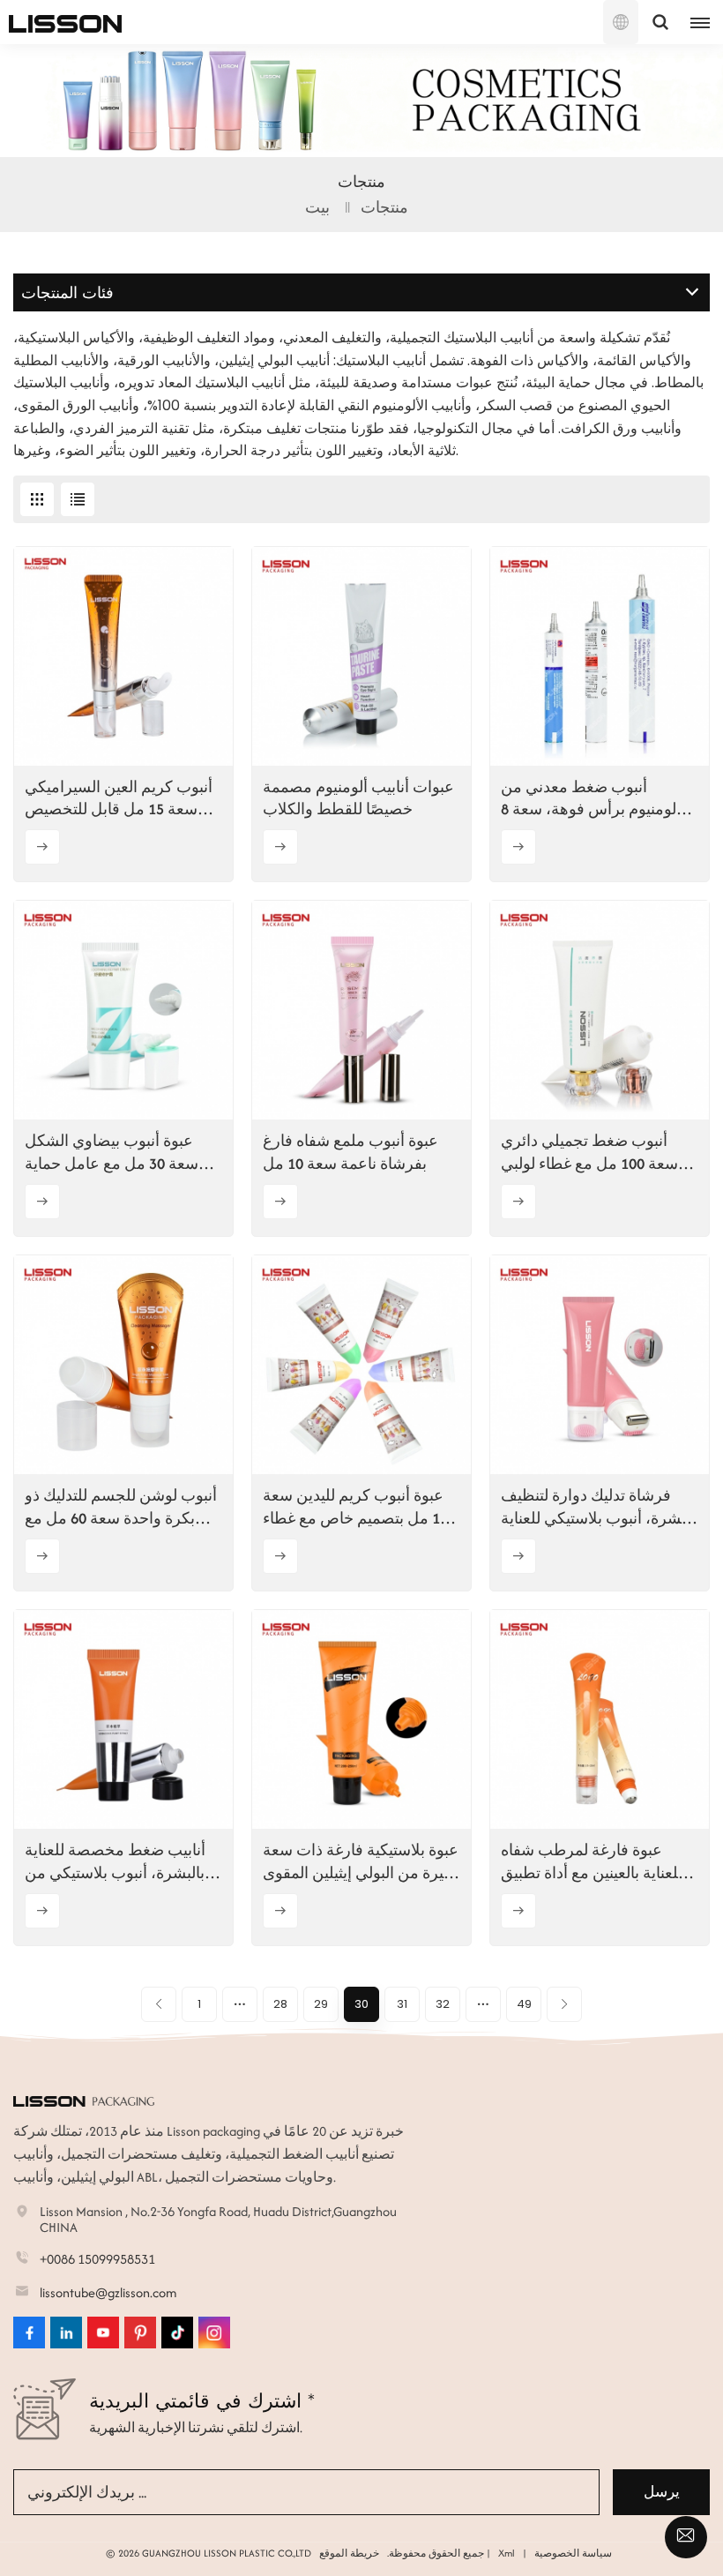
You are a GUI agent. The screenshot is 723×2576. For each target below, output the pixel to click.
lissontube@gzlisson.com (108, 2292)
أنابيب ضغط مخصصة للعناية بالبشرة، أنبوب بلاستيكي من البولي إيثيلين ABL (115, 1861)
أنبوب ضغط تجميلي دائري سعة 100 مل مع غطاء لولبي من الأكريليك (589, 1152)
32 (443, 2004)
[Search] (660, 22)
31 (402, 2004)
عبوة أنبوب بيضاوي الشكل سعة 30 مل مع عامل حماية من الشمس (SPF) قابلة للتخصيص (112, 1152)
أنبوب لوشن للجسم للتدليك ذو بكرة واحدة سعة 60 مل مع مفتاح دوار (121, 1507)
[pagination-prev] (159, 2004)
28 (280, 2004)
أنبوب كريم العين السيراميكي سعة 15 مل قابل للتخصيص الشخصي (119, 798)
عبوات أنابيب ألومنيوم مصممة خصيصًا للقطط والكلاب (358, 798)
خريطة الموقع (349, 2553)
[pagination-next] (564, 2004)
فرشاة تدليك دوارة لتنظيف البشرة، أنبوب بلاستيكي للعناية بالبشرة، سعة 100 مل (598, 1507)
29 (321, 2004)
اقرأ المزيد (42, 847)
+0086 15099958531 (97, 2259)
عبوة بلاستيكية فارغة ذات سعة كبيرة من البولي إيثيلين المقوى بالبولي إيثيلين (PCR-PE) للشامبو (361, 1861)
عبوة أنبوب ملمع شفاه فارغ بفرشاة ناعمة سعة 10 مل (350, 1152)
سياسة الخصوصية (573, 2553)
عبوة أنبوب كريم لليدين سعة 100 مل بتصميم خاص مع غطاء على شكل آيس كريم (359, 1507)
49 (524, 2004)
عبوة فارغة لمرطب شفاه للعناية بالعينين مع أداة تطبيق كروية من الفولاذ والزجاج (592, 1861)
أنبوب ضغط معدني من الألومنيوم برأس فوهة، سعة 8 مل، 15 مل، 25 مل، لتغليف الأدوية (595, 798)
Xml (507, 2553)
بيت (317, 207)
